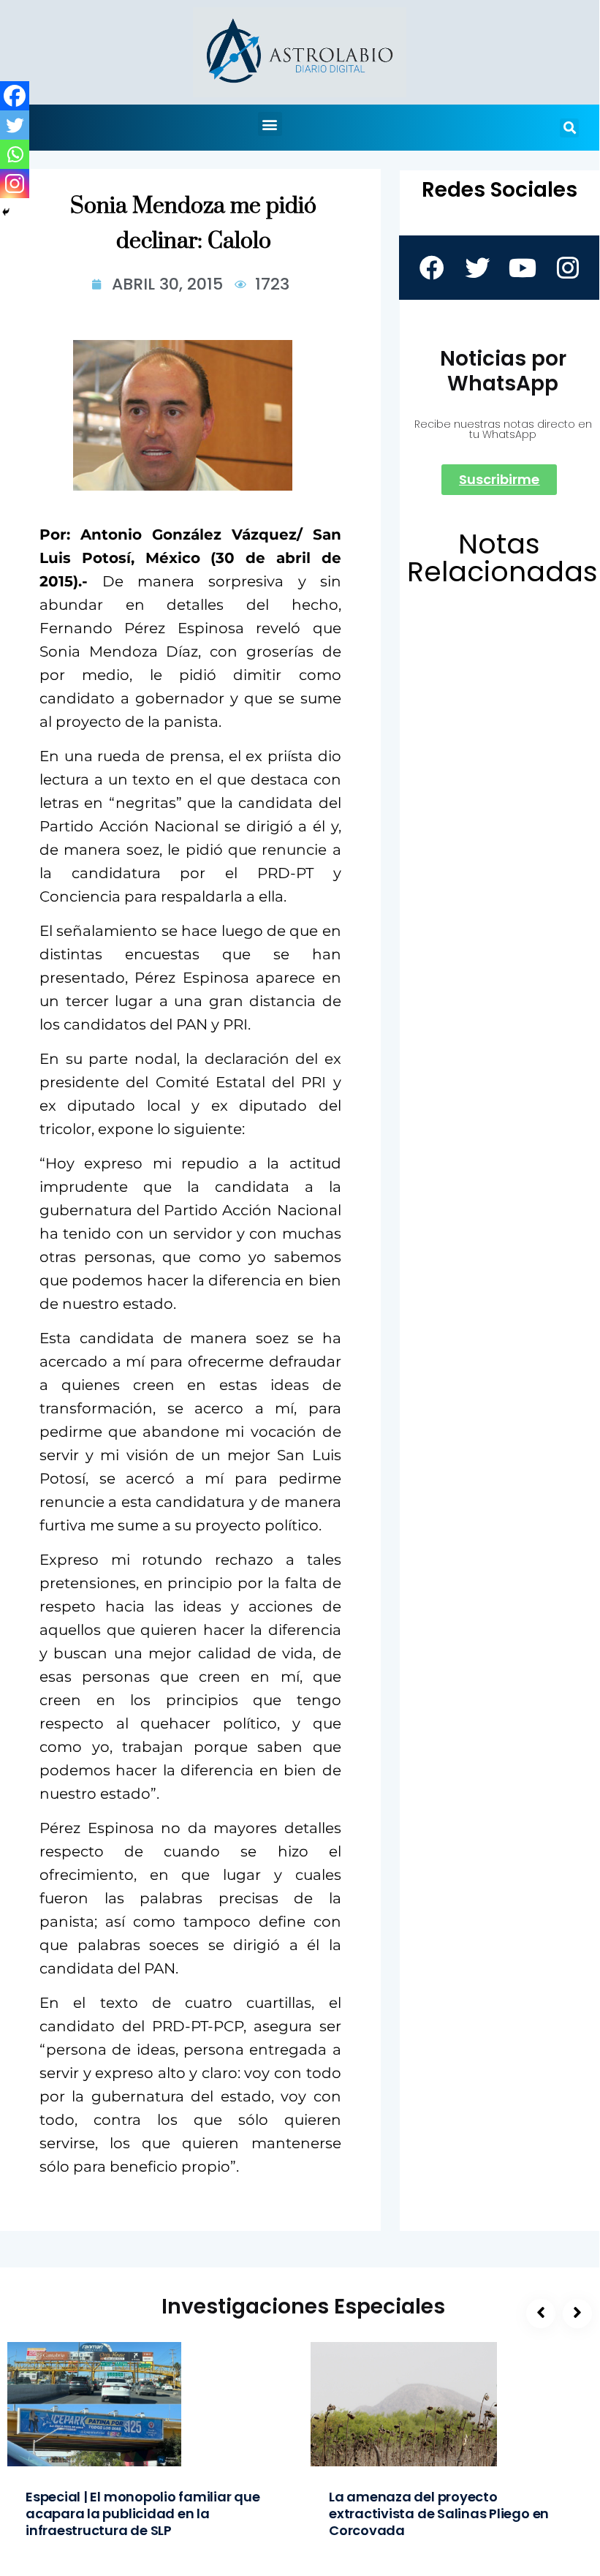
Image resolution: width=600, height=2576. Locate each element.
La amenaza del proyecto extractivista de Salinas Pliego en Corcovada (439, 2513)
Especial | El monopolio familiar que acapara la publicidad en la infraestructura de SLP (143, 2513)
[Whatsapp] (15, 154)
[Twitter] (15, 125)
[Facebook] (15, 96)
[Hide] (6, 212)
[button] (270, 124)
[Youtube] (522, 268)
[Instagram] (15, 184)
